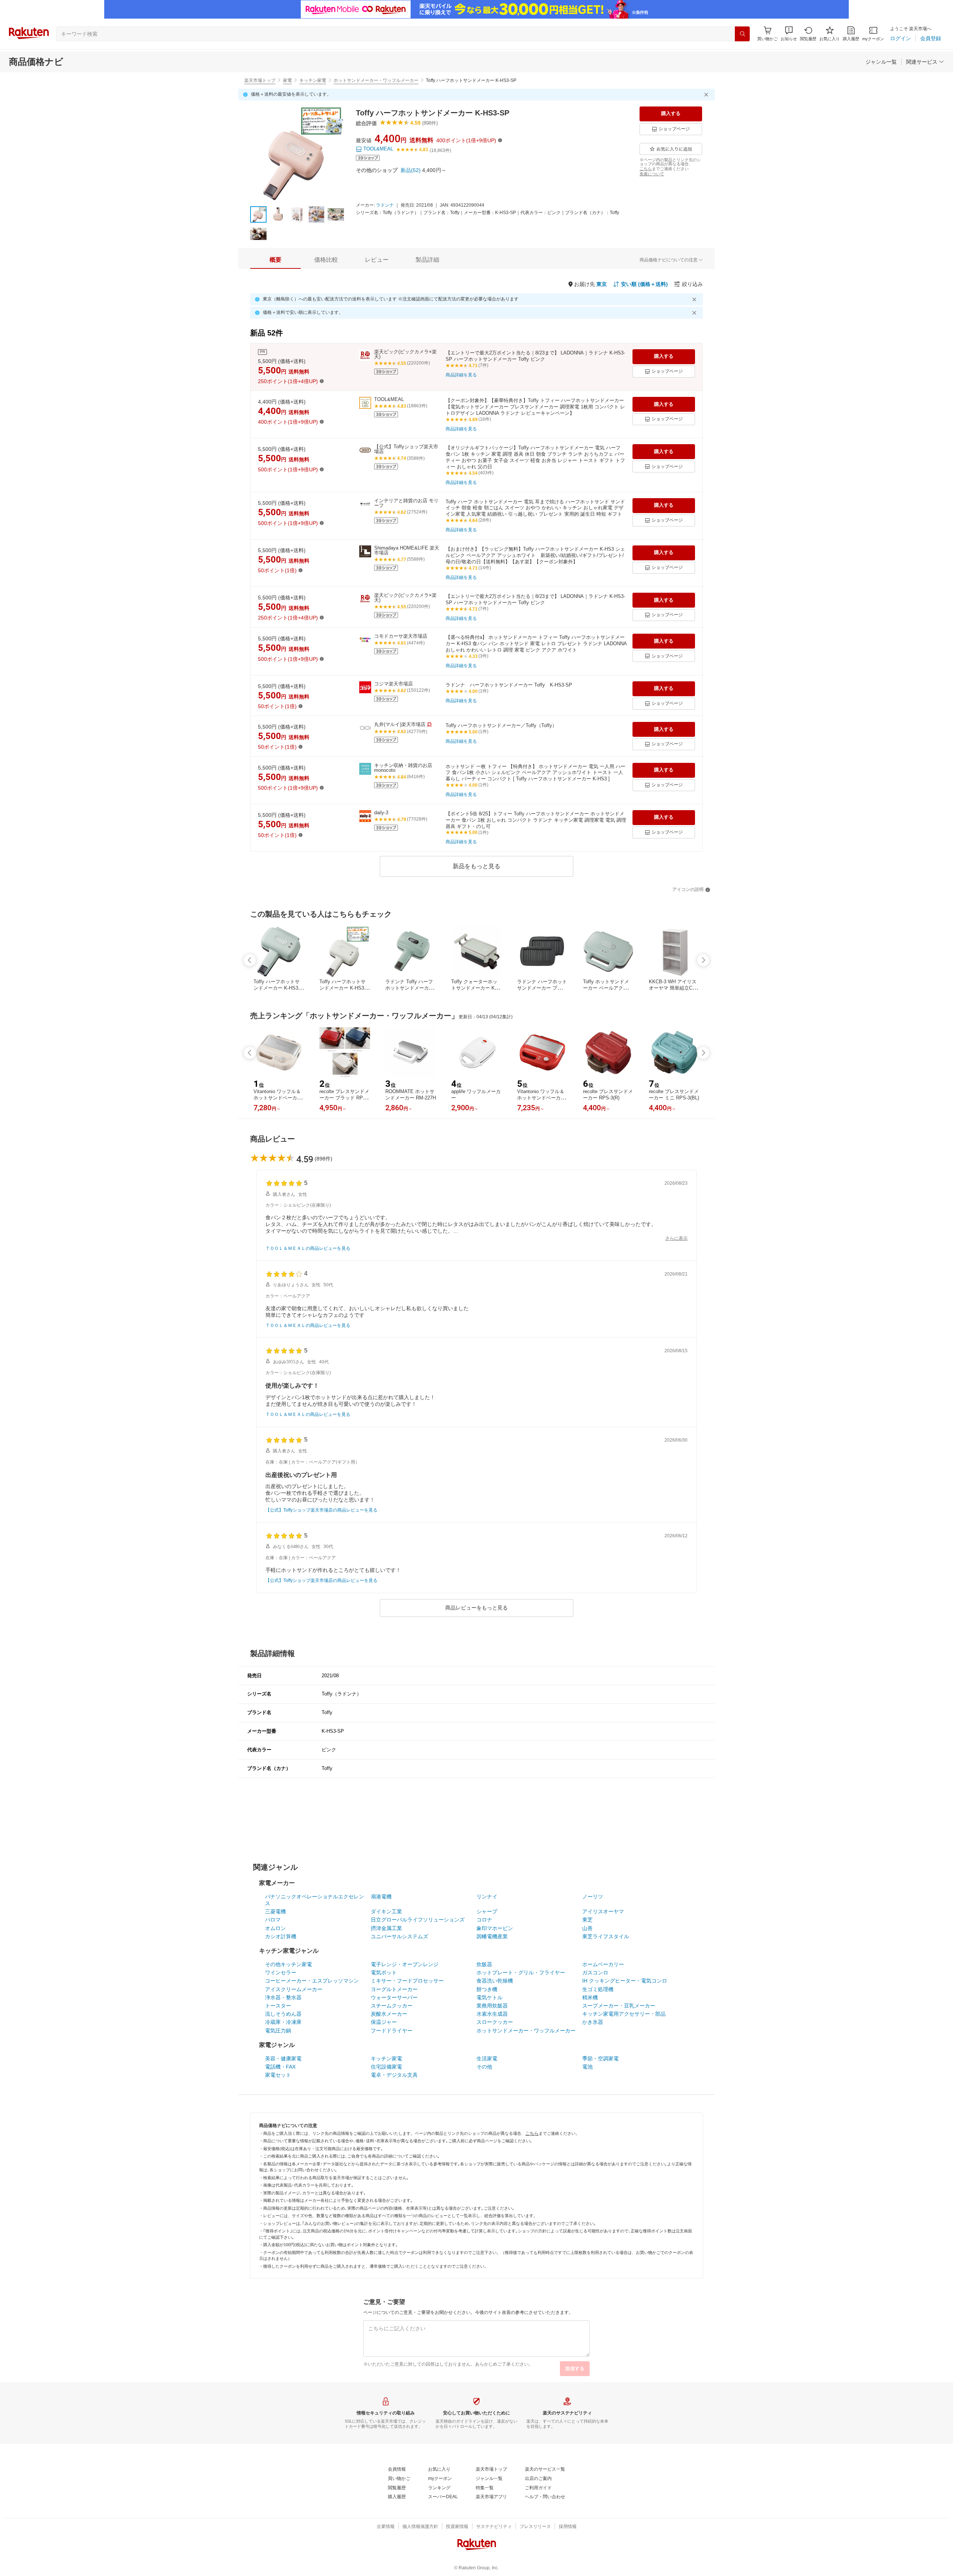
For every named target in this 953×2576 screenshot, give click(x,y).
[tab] (275, 260)
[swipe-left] (250, 960)
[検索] (742, 34)
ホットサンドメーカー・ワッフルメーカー (376, 80)
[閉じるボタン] (707, 95)
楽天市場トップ (260, 80)
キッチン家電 (313, 80)
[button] (789, 34)
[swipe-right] (703, 960)
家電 (287, 80)
